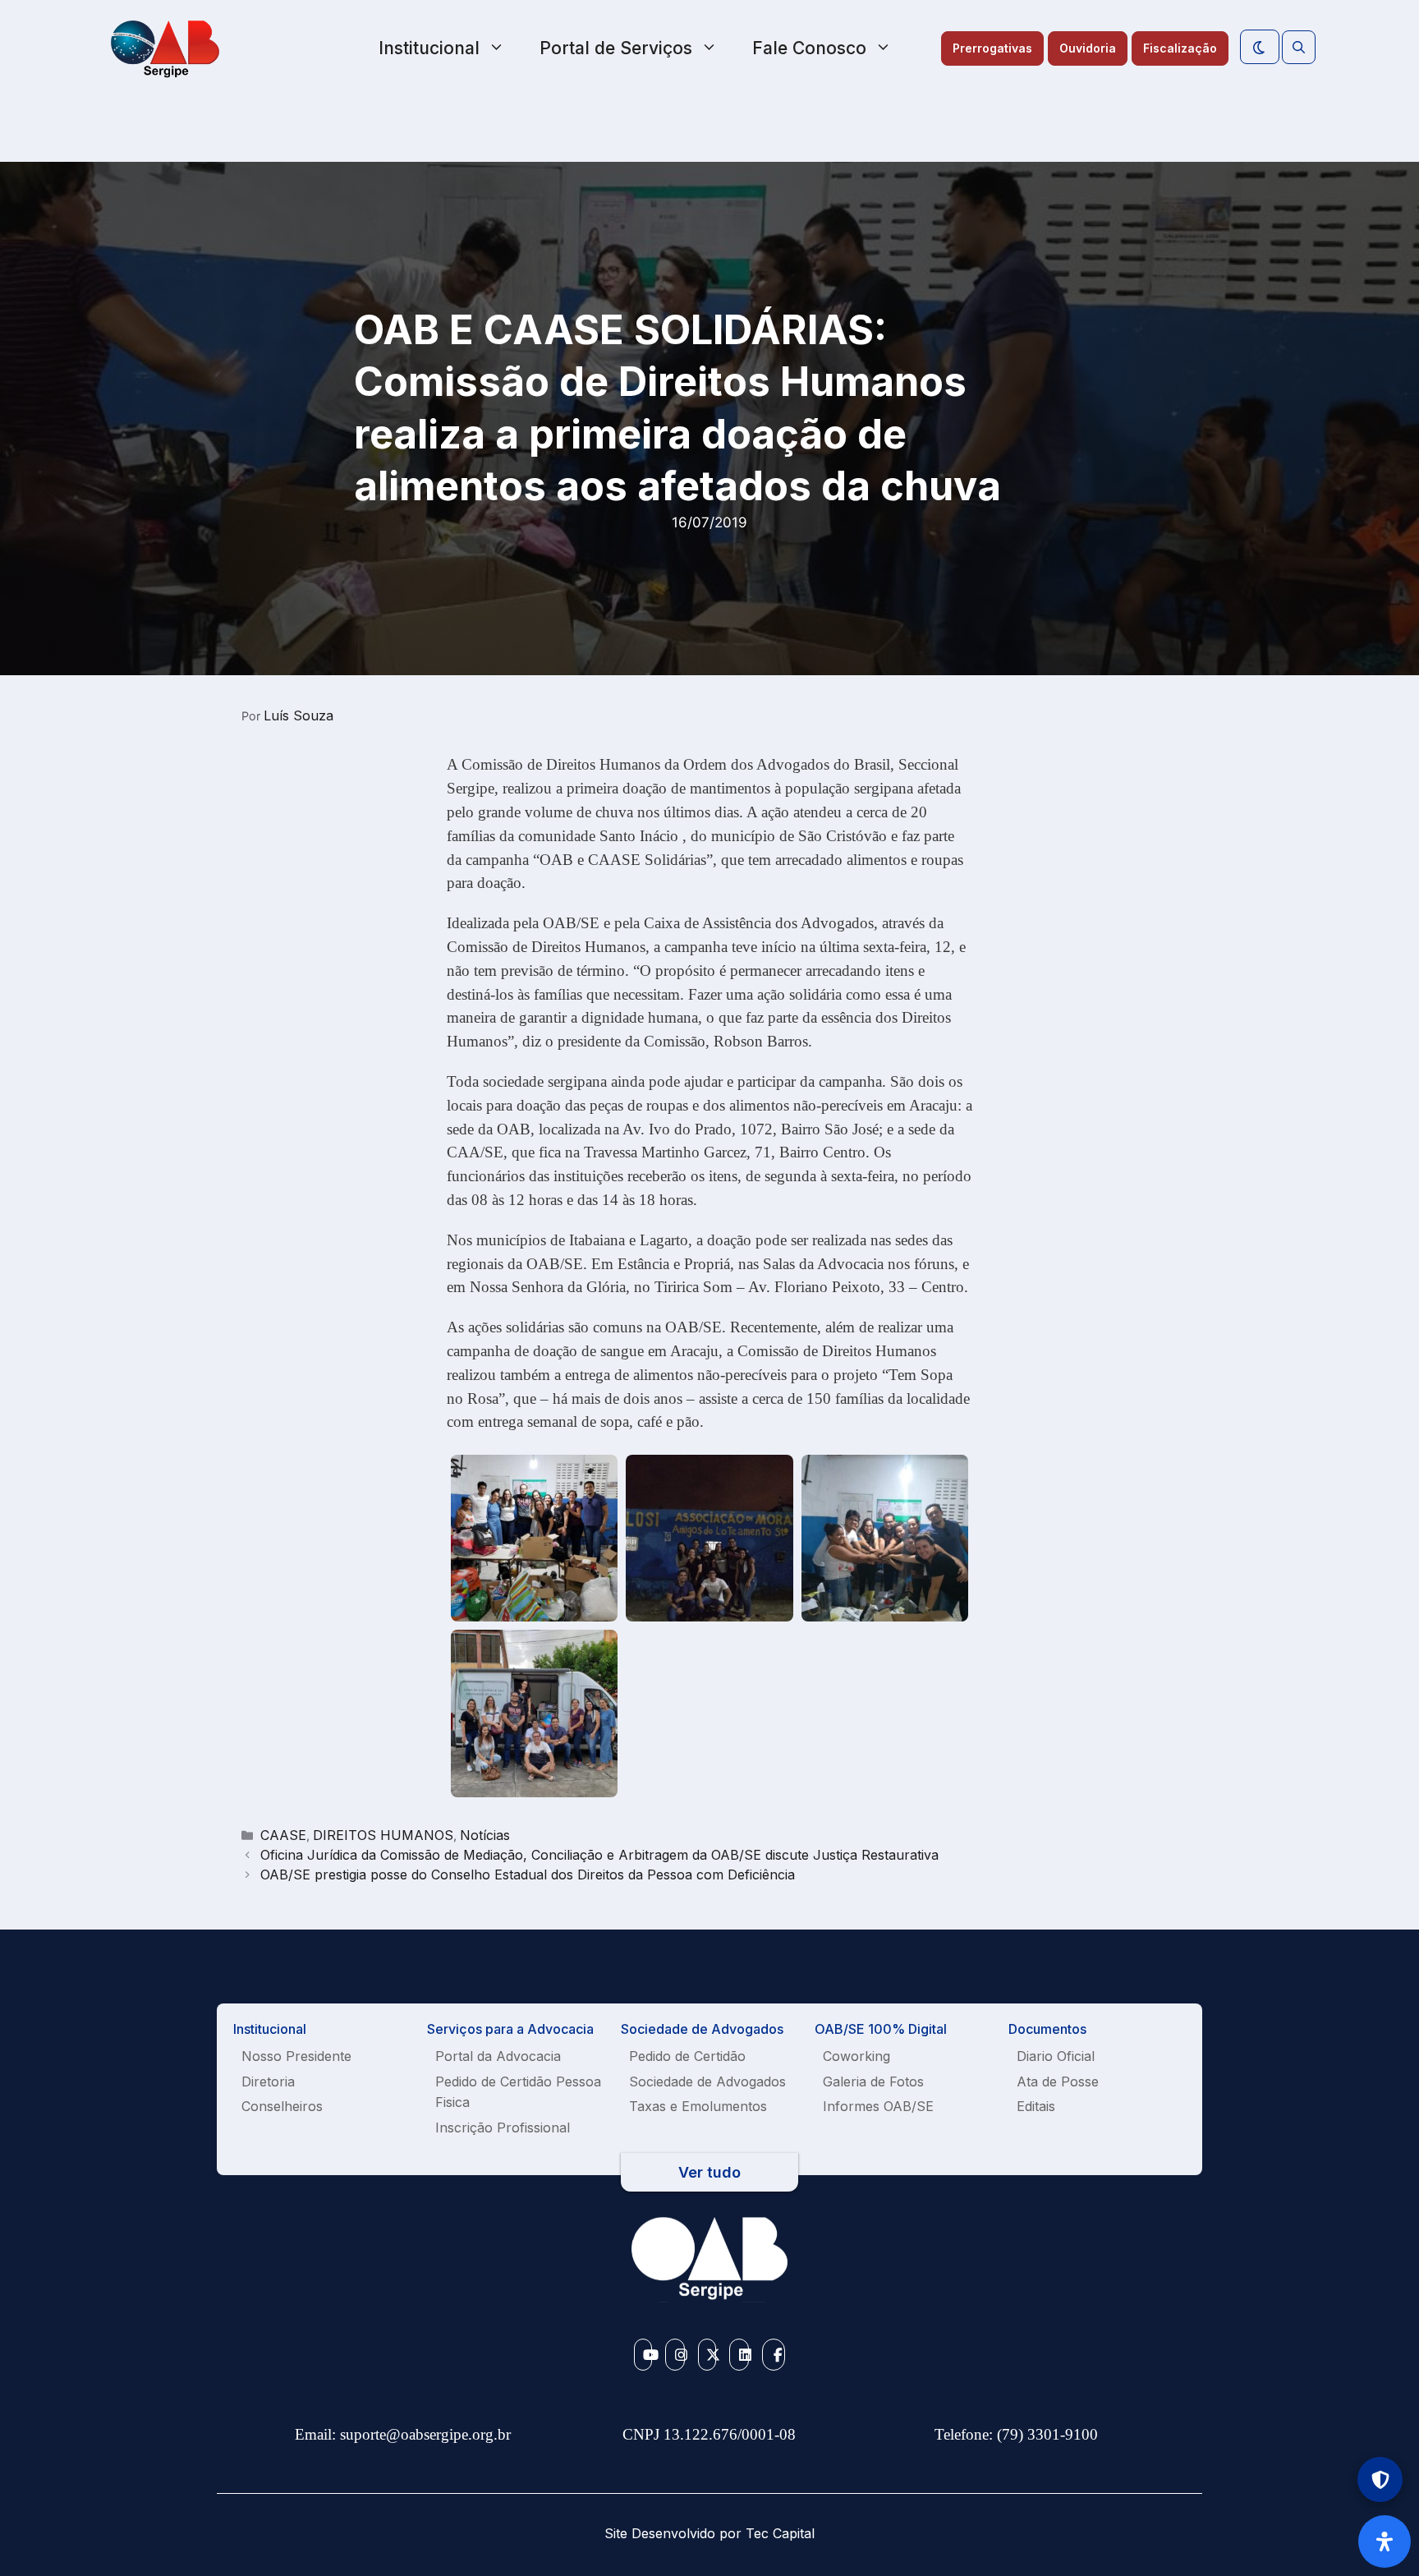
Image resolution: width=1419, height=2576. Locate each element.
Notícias (485, 1835)
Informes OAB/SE (878, 2106)
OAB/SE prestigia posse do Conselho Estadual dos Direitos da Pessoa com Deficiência (528, 1874)
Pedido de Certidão (687, 2056)
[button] (1299, 48)
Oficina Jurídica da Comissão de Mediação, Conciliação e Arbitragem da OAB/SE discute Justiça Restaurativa (599, 1855)
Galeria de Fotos (873, 2081)
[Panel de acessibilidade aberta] (1385, 2541)
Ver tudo (709, 2172)
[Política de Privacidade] (1380, 2479)
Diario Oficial (1056, 2056)
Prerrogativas (992, 48)
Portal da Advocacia (498, 2056)
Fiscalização (1180, 48)
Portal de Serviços (616, 48)
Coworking (856, 2056)
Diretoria (268, 2081)
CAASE (283, 1835)
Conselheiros (282, 2106)
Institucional (429, 48)
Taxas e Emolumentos (698, 2106)
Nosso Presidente (296, 2056)
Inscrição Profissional (503, 2127)
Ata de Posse (1058, 2081)
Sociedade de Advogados (707, 2081)
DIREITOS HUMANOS (383, 1835)
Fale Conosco (809, 48)
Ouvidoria (1088, 48)
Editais (1036, 2106)
